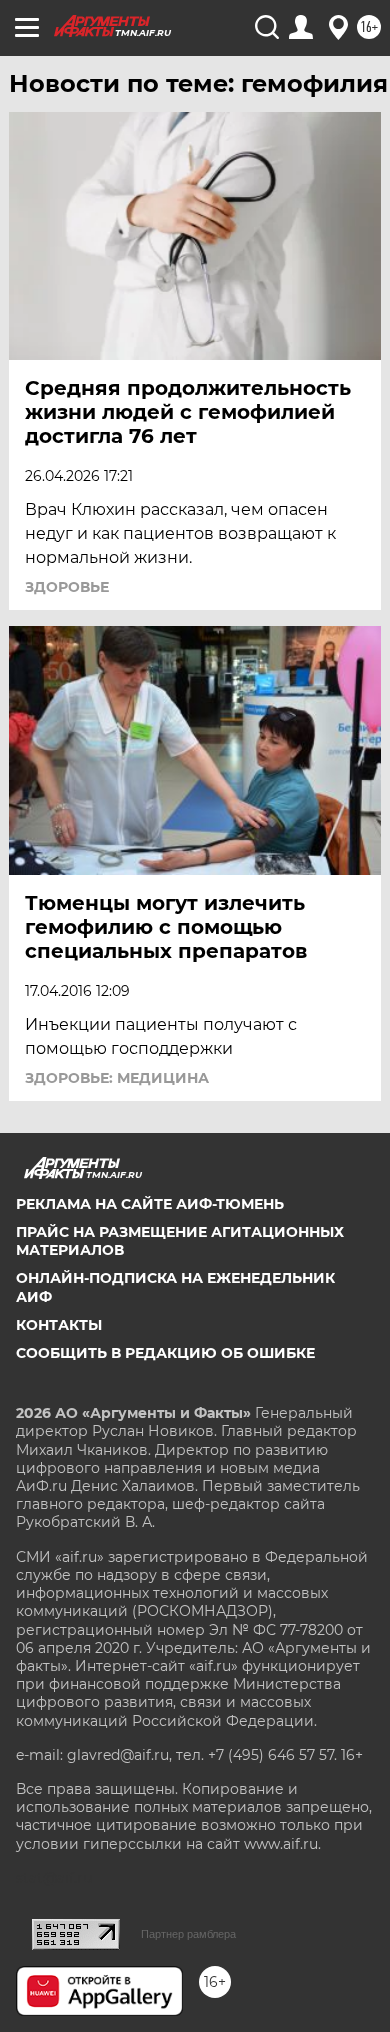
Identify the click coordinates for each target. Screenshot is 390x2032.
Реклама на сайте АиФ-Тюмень (150, 1204)
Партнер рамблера (188, 1934)
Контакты (59, 1325)
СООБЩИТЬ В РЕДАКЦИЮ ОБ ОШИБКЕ (165, 1353)
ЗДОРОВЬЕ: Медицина (117, 1078)
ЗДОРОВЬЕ (67, 587)
